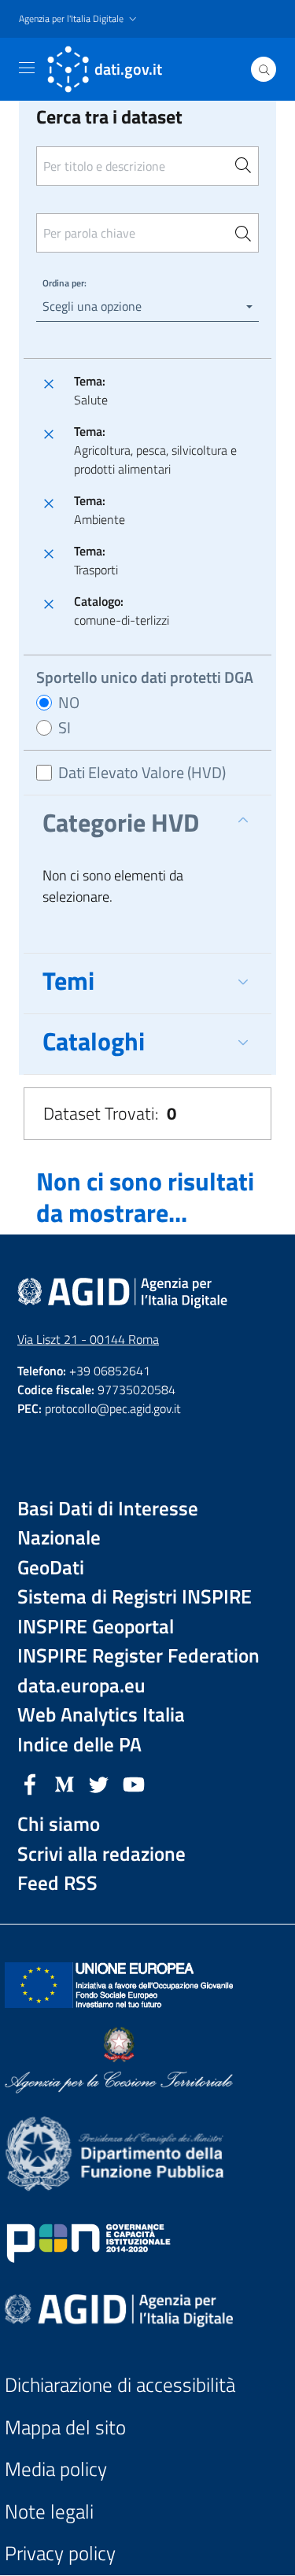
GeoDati (51, 1568)
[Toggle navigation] (27, 68)
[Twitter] (99, 1783)
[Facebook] (30, 1783)
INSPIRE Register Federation (138, 1656)
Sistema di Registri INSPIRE (135, 1597)
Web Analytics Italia (101, 1715)
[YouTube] (134, 1783)
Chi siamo (59, 1824)
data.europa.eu (81, 1686)
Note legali (49, 2512)
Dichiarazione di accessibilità (120, 2385)
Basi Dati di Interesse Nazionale (108, 1524)
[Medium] (65, 1783)
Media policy (56, 2469)
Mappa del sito (65, 2428)
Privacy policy (60, 2554)
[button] (79, 19)
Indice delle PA (79, 1745)
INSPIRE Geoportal (96, 1627)
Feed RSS (57, 1883)
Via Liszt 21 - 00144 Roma (88, 1339)
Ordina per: (65, 283)
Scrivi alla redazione (101, 1854)
